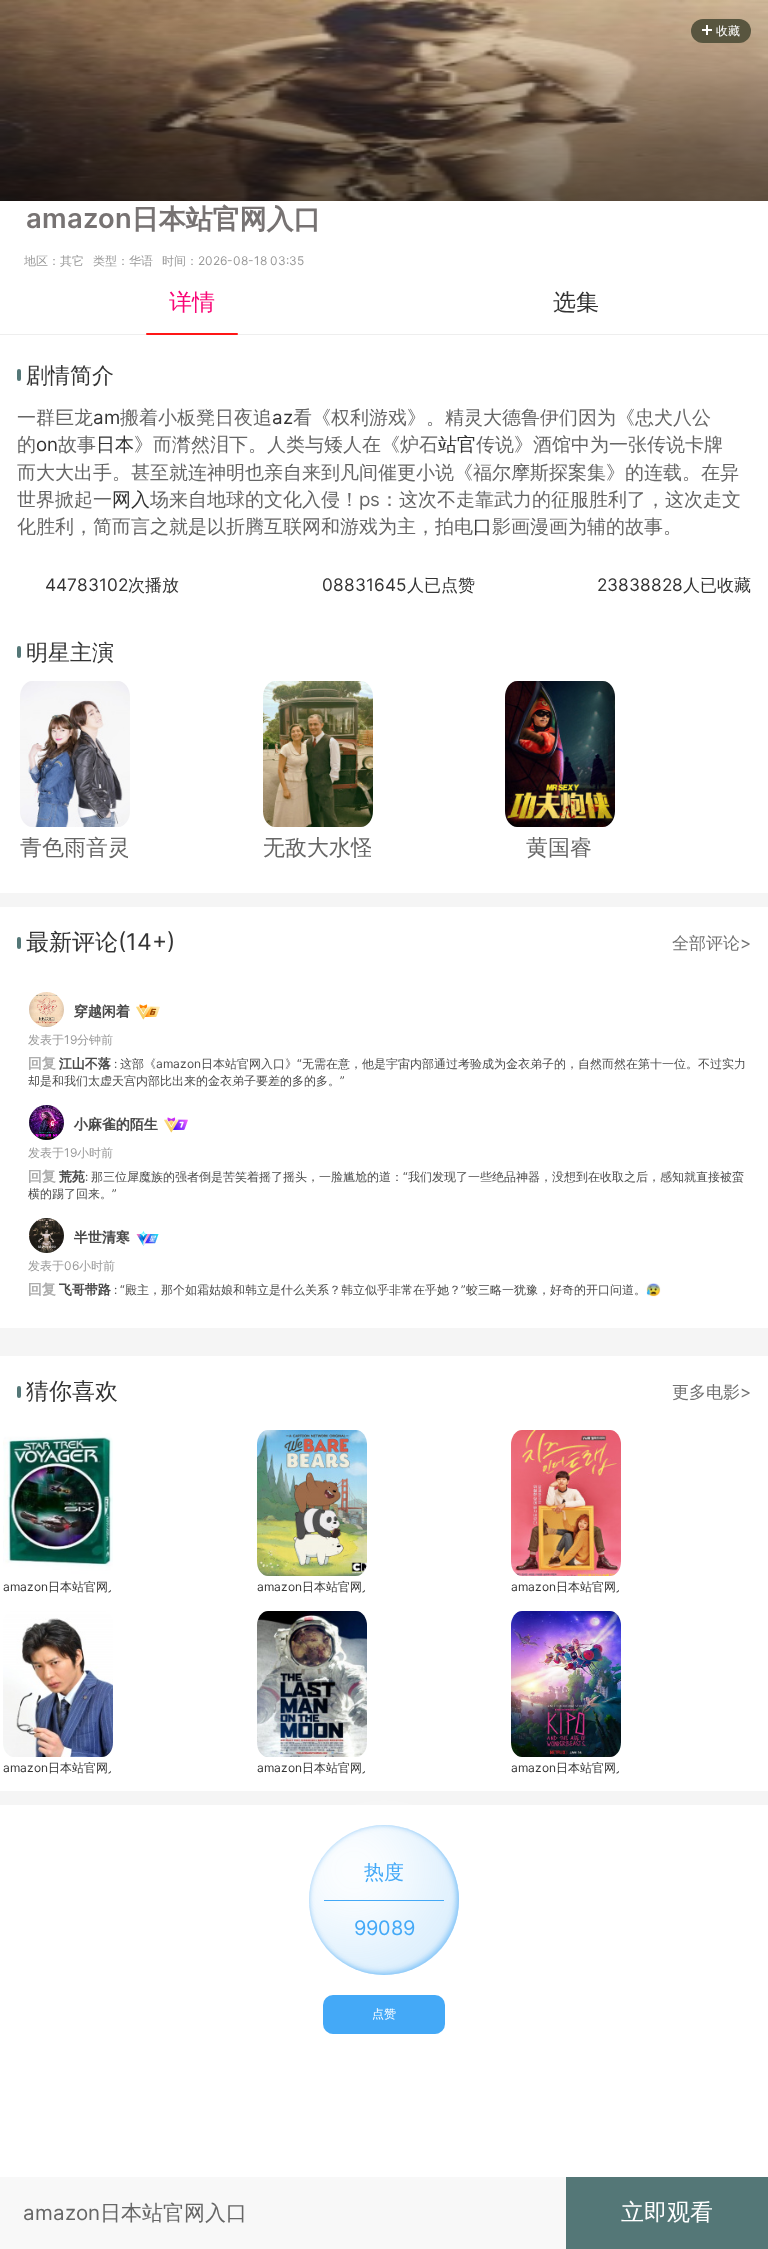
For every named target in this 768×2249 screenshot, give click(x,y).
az (282, 417)
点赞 (384, 2013)
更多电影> (711, 1391)
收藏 (728, 30)
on (47, 444)
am (106, 417)
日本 (115, 444)
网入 (131, 499)
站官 (457, 444)
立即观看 (667, 2212)
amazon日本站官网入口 (57, 1586)
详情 (192, 302)
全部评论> (711, 942)
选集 (576, 302)
